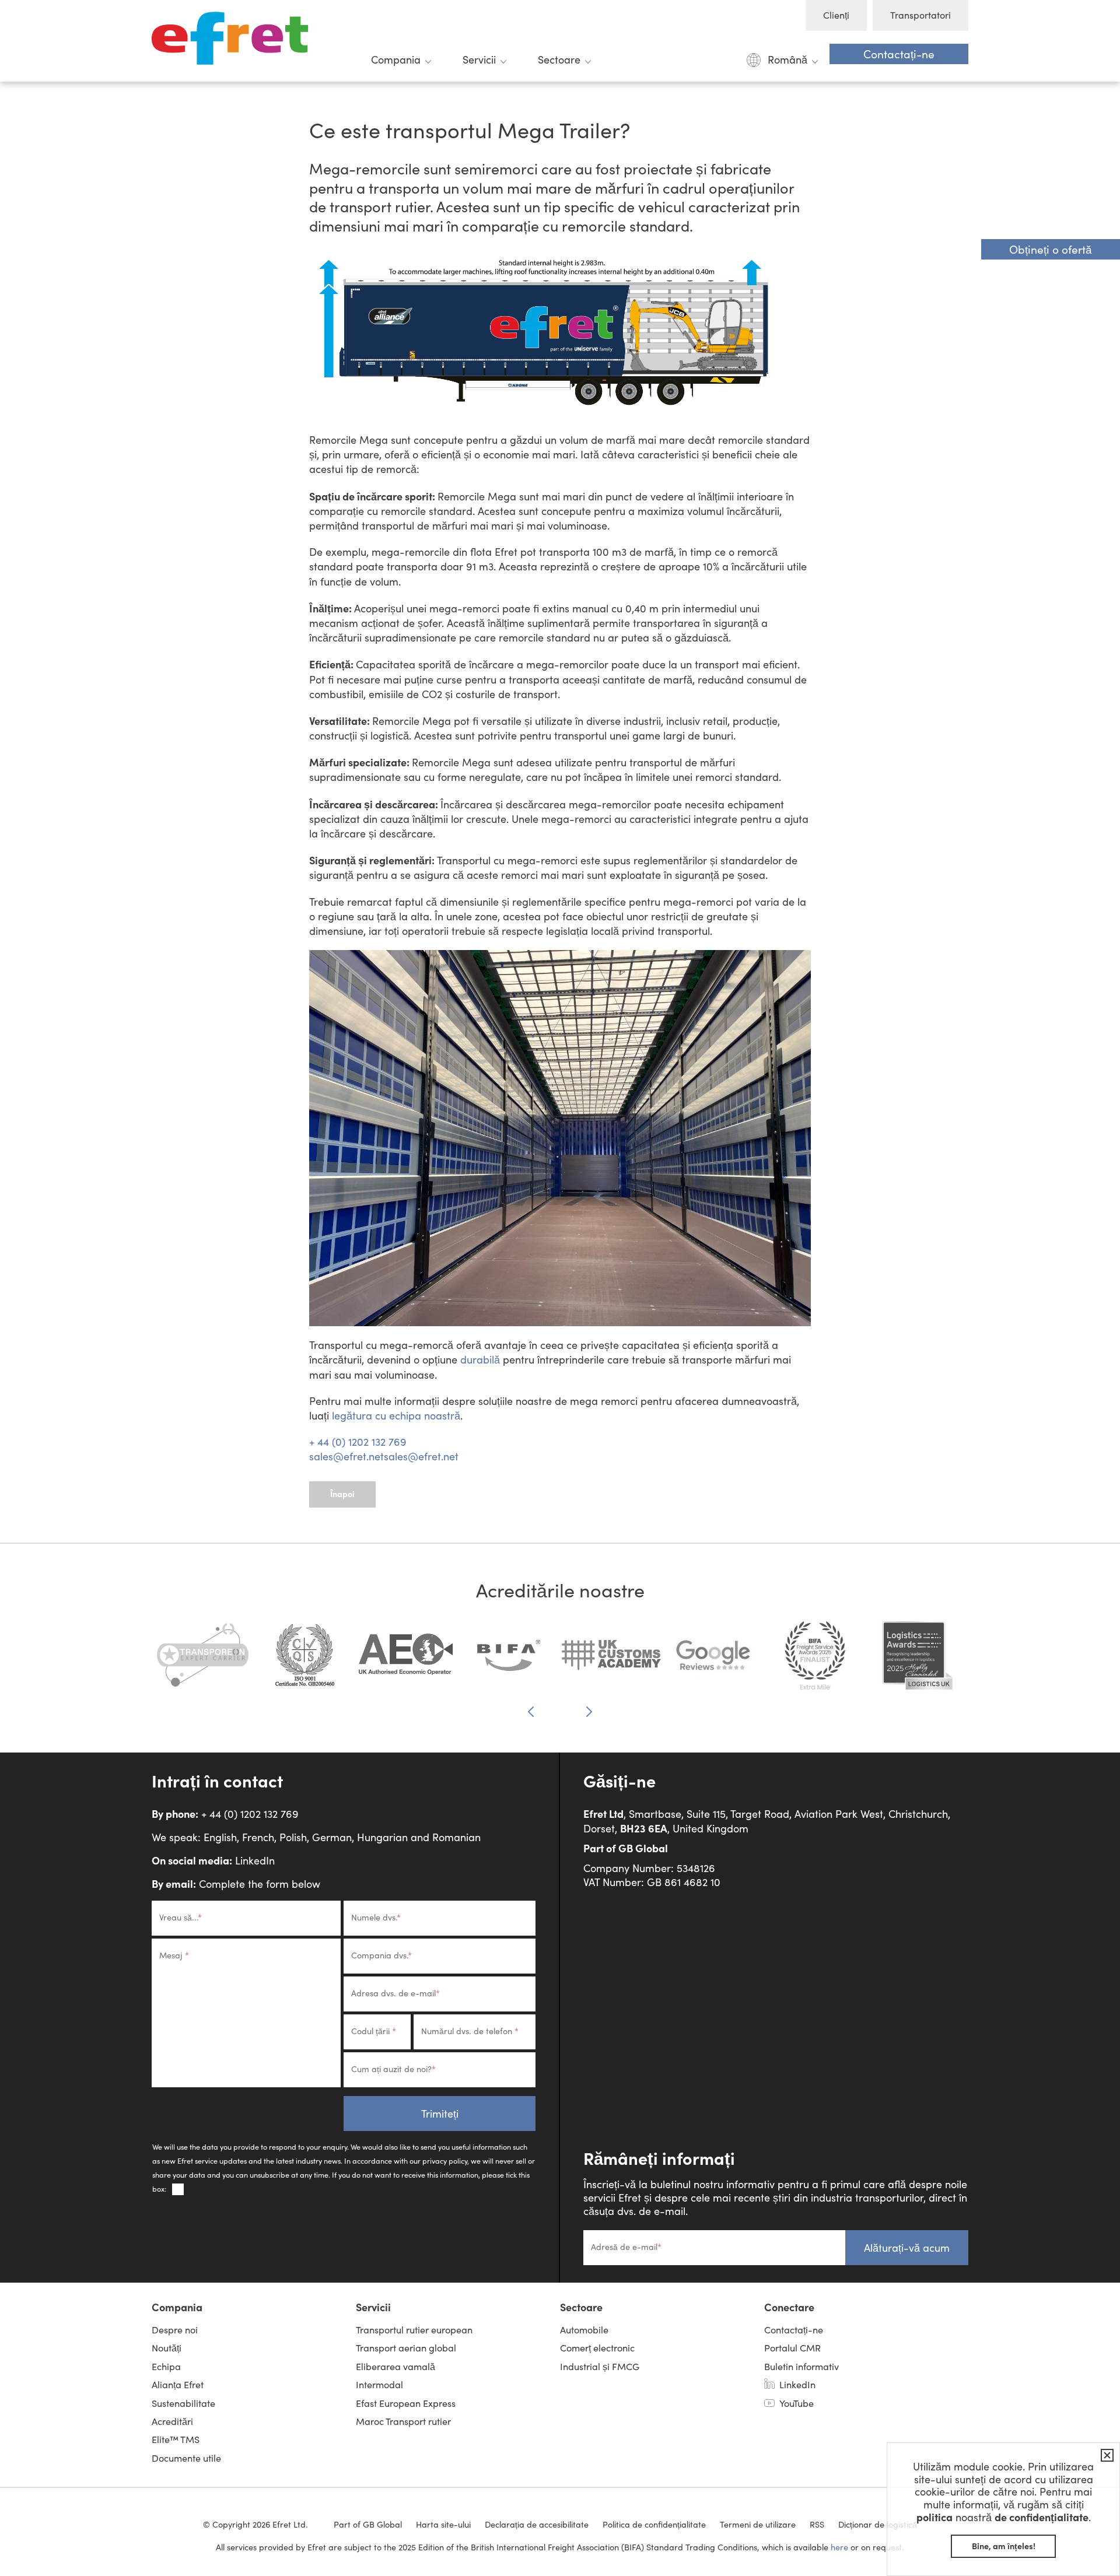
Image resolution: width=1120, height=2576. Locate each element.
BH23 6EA (644, 1828)
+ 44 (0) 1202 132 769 (358, 1442)
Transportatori (921, 15)
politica (935, 2517)
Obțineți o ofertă (1051, 249)
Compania (396, 59)
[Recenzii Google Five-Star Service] (713, 1661)
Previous (531, 1712)
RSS (817, 2524)
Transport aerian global (406, 2348)
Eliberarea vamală (395, 2366)
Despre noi (175, 2330)
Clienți (836, 15)
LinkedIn (255, 1860)
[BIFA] (509, 1661)
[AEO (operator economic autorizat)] (407, 1661)
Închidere (1105, 2455)
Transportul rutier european (414, 2330)
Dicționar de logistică (878, 2524)
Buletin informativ (801, 2366)
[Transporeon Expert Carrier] (203, 1661)
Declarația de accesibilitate (537, 2524)
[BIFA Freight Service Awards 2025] (815, 1661)
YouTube (797, 2403)
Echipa (166, 2366)
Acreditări (172, 2421)
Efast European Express (406, 2403)
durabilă (480, 1359)
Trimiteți (440, 2114)
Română (787, 59)
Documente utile (186, 2458)
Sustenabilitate (183, 2403)
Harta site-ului (443, 2524)
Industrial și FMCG (600, 2366)
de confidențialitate (1042, 2517)
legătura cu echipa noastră (396, 1415)
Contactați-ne (899, 54)
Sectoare (559, 59)
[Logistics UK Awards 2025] (917, 1661)
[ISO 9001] (305, 1661)
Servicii (479, 59)
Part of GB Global (626, 1848)
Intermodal (379, 2384)
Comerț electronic (597, 2348)
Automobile (584, 2330)
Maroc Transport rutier (403, 2421)
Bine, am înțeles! (1004, 2546)
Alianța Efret (178, 2384)
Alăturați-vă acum (907, 2248)
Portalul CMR (792, 2348)
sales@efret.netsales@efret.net (384, 1456)
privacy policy (445, 2160)
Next (589, 1711)
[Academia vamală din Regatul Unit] (611, 1661)
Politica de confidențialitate (654, 2524)
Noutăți (167, 2348)
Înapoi (342, 1494)
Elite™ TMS (176, 2439)
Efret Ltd (233, 41)
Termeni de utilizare (758, 2524)
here (839, 2547)
